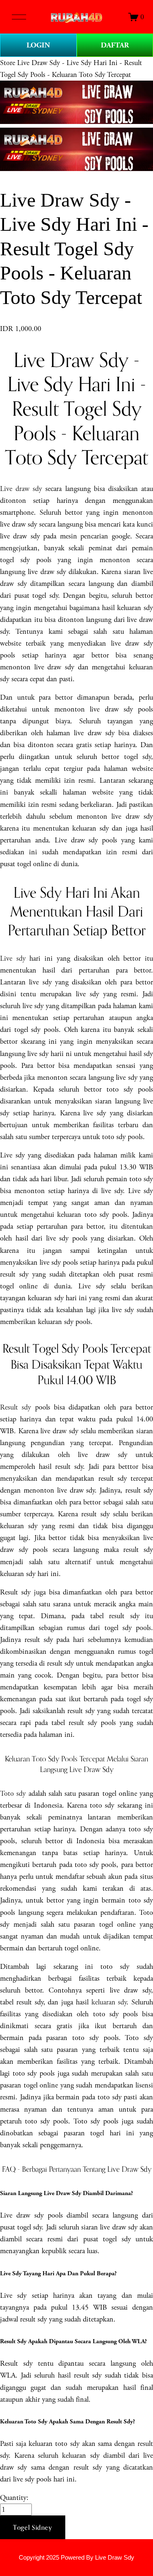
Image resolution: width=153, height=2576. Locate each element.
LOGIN (38, 45)
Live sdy (13, 958)
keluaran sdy (109, 2002)
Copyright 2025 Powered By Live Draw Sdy (76, 2558)
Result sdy (16, 1407)
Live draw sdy (21, 489)
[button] (33, 2527)
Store (8, 63)
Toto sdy (13, 1794)
